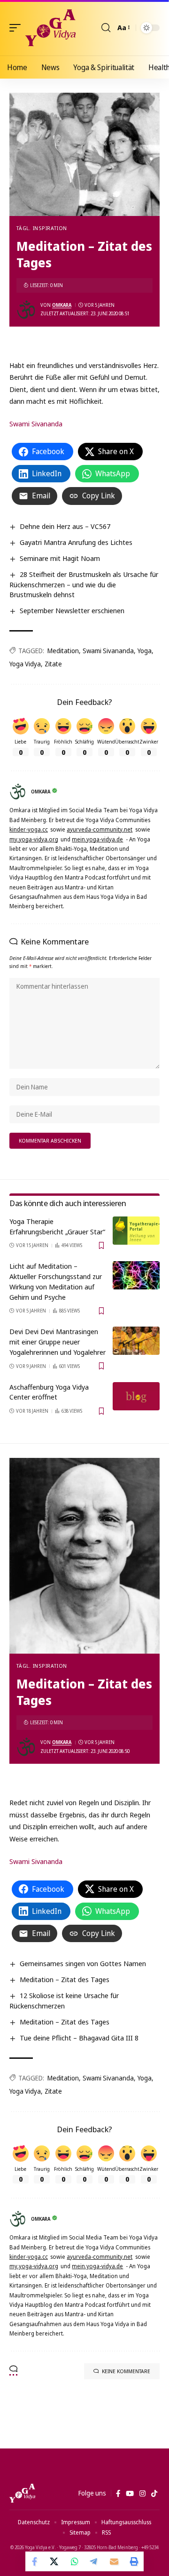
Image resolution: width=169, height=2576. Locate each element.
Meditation (63, 651)
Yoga (145, 651)
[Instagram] (142, 2494)
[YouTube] (130, 2494)
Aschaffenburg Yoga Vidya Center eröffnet (49, 1392)
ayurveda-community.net (100, 829)
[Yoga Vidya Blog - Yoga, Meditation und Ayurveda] (50, 28)
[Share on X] (55, 2561)
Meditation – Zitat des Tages (65, 1979)
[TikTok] (154, 2494)
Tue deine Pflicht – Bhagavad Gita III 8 (79, 2038)
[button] (17, 28)
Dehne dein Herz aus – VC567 (65, 526)
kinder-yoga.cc (29, 829)
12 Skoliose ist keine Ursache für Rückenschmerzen (64, 2000)
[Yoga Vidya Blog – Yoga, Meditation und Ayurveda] (22, 2493)
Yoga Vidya (25, 664)
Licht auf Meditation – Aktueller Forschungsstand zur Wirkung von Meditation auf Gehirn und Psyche (56, 1281)
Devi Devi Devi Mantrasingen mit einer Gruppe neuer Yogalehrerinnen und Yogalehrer (58, 1342)
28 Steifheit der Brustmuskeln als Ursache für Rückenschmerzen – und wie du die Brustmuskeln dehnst (84, 584)
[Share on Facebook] (35, 2561)
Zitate (53, 664)
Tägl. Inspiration (42, 228)
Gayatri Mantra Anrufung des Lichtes (76, 542)
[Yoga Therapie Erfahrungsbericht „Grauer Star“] (136, 1231)
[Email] (114, 2561)
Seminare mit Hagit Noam (60, 558)
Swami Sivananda (36, 424)
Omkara (62, 305)
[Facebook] (118, 2494)
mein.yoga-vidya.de (97, 839)
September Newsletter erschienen (72, 610)
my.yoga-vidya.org (34, 839)
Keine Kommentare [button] (126, 2371)
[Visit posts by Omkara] (26, 310)
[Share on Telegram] (94, 2561)
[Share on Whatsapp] (75, 2561)
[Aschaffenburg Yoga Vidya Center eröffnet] (136, 1396)
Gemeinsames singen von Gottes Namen (83, 1963)
